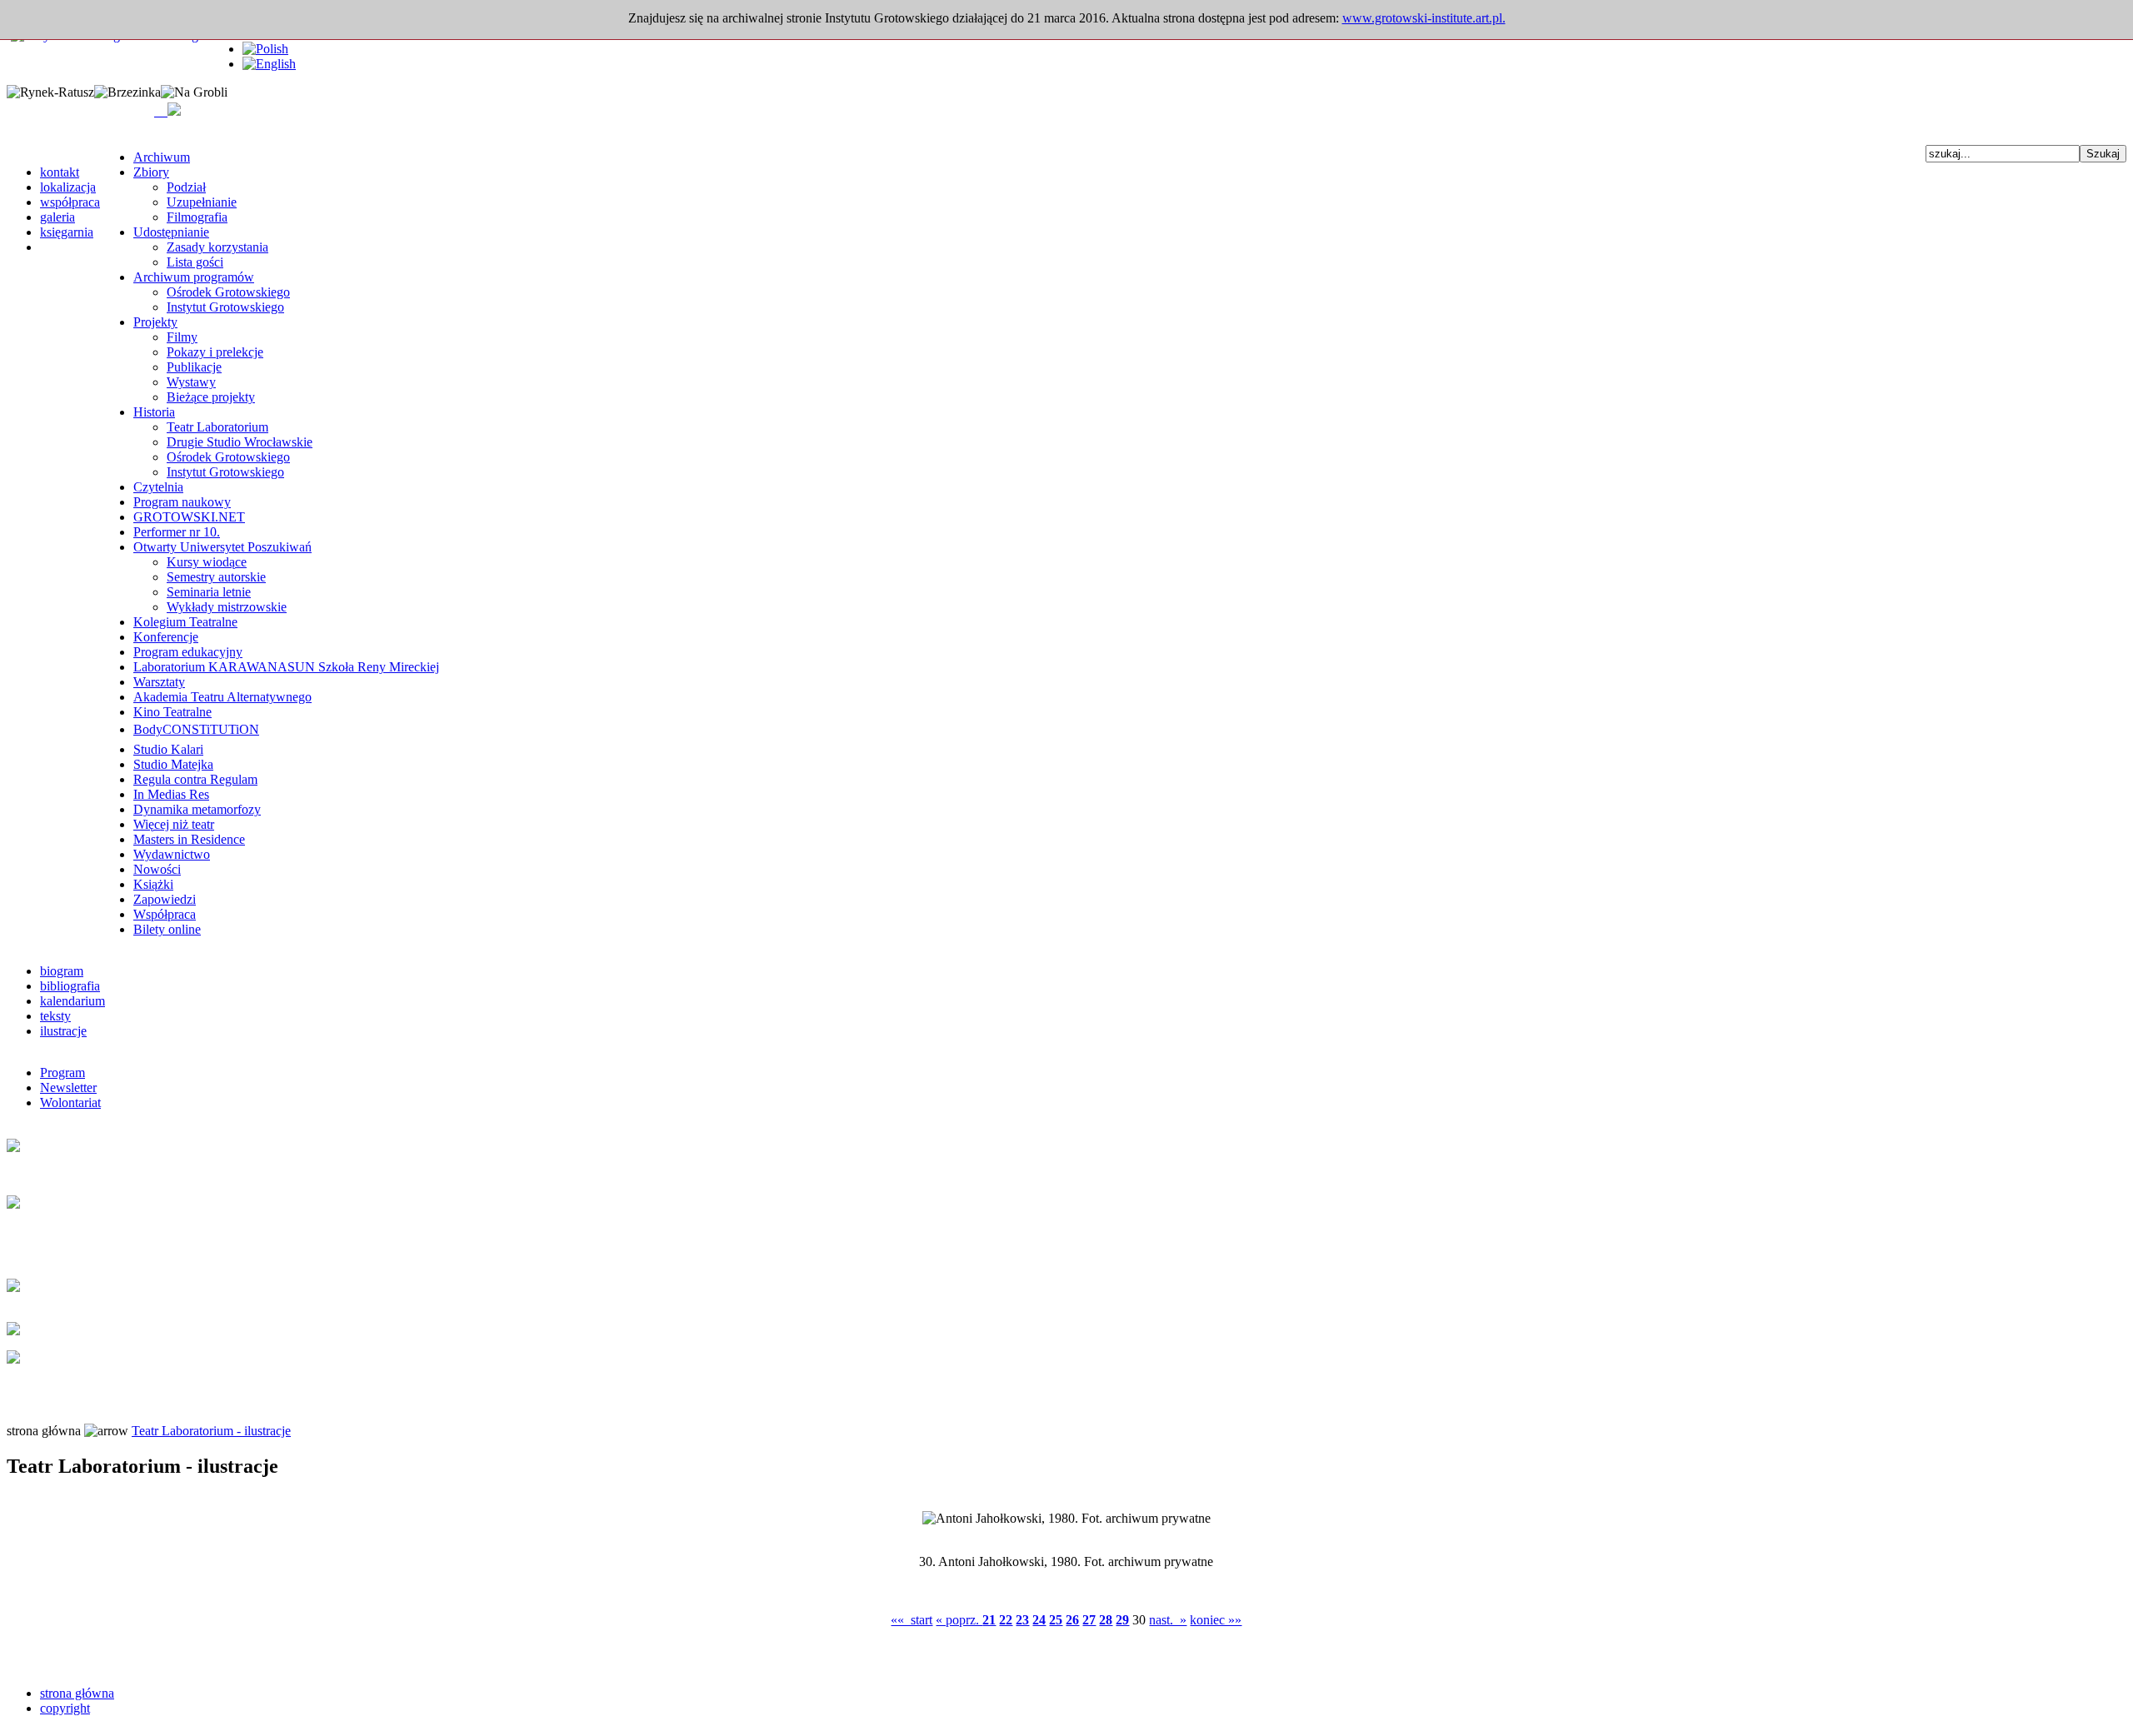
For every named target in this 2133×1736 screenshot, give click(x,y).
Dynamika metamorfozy (197, 809)
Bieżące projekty (211, 397)
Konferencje (166, 637)
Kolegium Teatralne (185, 622)
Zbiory (151, 172)
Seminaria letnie (209, 592)
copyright (65, 1708)
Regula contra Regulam (195, 779)
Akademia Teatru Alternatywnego (222, 697)
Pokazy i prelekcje (215, 352)
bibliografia (70, 986)
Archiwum (162, 157)
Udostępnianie (171, 232)
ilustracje (63, 1031)
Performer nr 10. (177, 532)
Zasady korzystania (217, 247)
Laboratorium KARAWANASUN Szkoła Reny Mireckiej (286, 667)
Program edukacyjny (188, 652)
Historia (154, 412)
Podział (186, 187)
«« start (912, 1620)
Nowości (157, 869)
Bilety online (167, 929)
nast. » (1168, 1620)
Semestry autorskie (216, 577)
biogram (62, 971)
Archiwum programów (194, 277)
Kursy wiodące (207, 562)
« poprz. (959, 1620)
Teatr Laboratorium (217, 427)
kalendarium (72, 1001)
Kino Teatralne (172, 712)
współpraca (70, 202)
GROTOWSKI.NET (189, 517)
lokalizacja (68, 187)
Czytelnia (158, 487)
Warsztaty (159, 682)
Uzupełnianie (202, 202)
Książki (153, 884)
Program (62, 1073)
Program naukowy (182, 502)
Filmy (182, 337)
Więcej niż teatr (174, 824)
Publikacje (194, 367)
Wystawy (191, 382)
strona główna (77, 1693)
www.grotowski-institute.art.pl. (1424, 18)
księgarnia (67, 232)
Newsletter (68, 1087)
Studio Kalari (168, 749)
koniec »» (1216, 1620)
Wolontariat (70, 1102)
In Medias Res (171, 794)
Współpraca (165, 914)
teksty (55, 1016)
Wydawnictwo (172, 854)
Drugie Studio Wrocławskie (240, 442)
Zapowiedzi (165, 899)
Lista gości (195, 262)
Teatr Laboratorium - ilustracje (211, 1431)
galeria (57, 217)
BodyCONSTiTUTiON (196, 729)
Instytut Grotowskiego (225, 307)
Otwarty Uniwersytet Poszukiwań (222, 547)
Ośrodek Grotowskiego (228, 292)
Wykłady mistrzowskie (227, 607)
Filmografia (197, 217)
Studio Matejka (173, 764)
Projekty (155, 322)
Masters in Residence (189, 839)
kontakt (60, 172)
